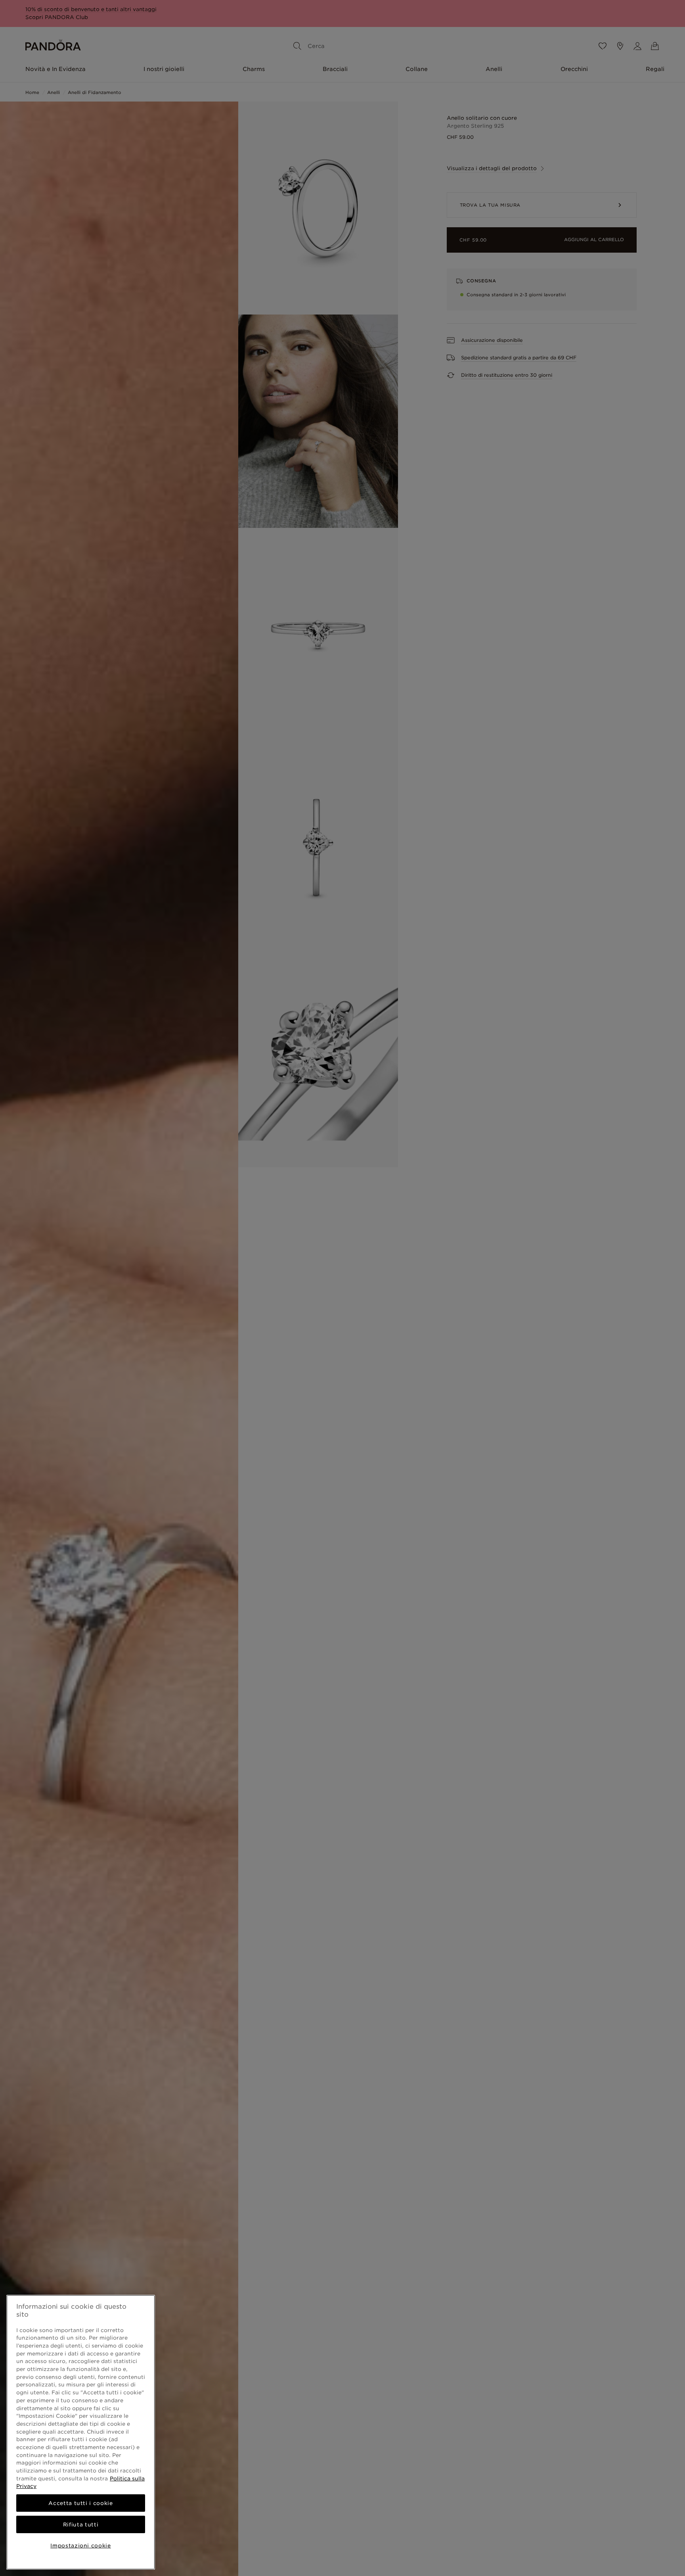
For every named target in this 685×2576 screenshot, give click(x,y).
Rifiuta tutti (81, 2524)
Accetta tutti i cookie (80, 2503)
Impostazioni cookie (80, 2545)
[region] (81, 2432)
